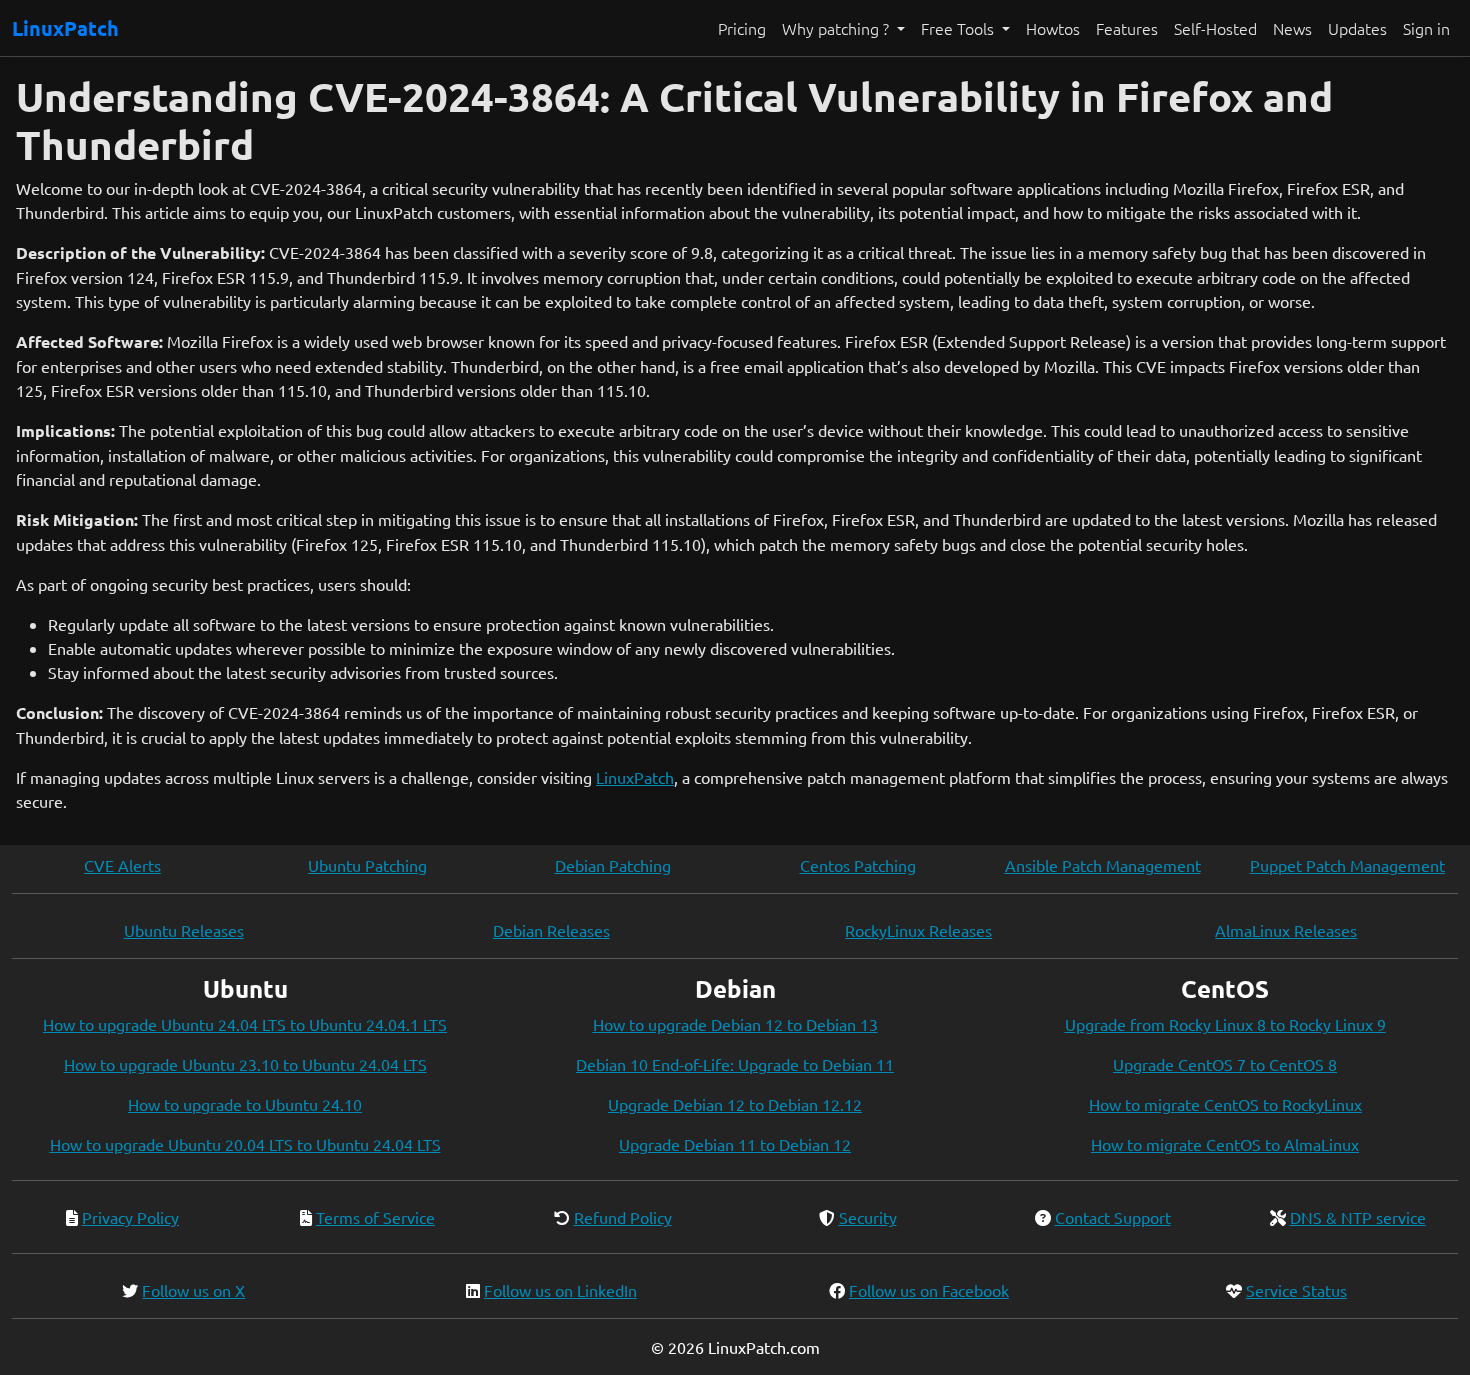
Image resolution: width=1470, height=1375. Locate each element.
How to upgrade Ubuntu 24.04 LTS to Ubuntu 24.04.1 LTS (245, 1024)
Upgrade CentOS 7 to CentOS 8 (1225, 1064)
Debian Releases (551, 930)
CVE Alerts (122, 865)
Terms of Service (375, 1217)
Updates (1357, 28)
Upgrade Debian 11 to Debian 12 (735, 1144)
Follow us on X (193, 1290)
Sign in (1426, 28)
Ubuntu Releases (184, 930)
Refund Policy (623, 1217)
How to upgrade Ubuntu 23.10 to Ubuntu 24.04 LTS (245, 1064)
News (1292, 28)
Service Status (1296, 1290)
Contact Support (1113, 1217)
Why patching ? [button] (837, 28)
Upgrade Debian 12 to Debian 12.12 (735, 1104)
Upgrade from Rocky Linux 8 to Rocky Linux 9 (1225, 1024)
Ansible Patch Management (1103, 865)
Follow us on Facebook (929, 1290)
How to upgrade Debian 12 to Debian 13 (735, 1024)
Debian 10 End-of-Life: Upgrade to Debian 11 (735, 1064)
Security (868, 1217)
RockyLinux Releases (918, 930)
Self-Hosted (1215, 28)
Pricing (742, 28)
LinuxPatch (65, 28)
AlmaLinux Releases (1286, 930)
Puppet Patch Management (1347, 865)
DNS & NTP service (1358, 1217)
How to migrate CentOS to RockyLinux (1225, 1104)
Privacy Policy (130, 1217)
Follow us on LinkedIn (560, 1290)
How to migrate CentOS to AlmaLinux (1225, 1144)
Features (1127, 28)
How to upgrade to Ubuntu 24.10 (245, 1104)
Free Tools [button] (959, 28)
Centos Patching (858, 865)
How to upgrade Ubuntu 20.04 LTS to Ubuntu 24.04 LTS (245, 1144)
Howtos (1053, 28)
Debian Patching (613, 865)
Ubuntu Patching (367, 865)
